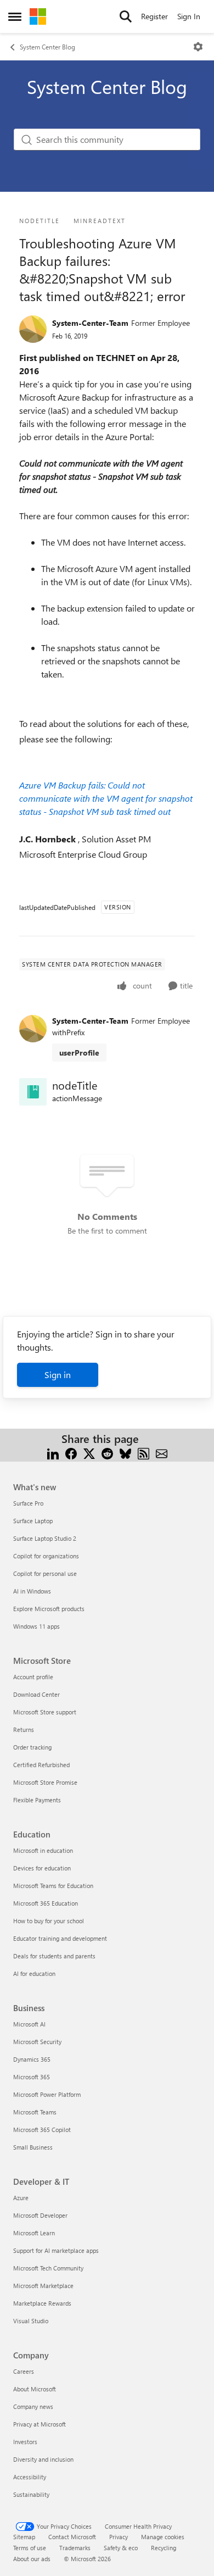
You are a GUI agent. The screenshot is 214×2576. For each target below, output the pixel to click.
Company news (33, 2406)
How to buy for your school (49, 1921)
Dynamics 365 (32, 2059)
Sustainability (31, 2494)
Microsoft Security (37, 2042)
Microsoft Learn (34, 2233)
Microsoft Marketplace (43, 2286)
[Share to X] (89, 1452)
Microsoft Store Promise (45, 1782)
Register (154, 16)
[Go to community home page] (38, 16)
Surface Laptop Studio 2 (45, 1538)
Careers (24, 2371)
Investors (25, 2442)
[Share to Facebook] (71, 1452)
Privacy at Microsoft (40, 2424)
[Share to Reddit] (107, 1452)
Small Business (33, 2147)
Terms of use (30, 2548)
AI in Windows (32, 1591)
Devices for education (42, 1868)
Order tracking (32, 1747)
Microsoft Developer (40, 2215)
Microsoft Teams (35, 2112)
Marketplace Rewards (42, 2303)
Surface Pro (28, 1503)
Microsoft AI (29, 2024)
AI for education (34, 1973)
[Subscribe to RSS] (143, 1452)
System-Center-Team (90, 323)
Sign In (189, 16)
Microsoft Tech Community (48, 2268)
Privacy (119, 2537)
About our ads (32, 2559)
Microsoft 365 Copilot (42, 2130)
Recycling (164, 2548)
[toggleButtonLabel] (198, 47)
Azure (21, 2198)
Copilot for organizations (46, 1556)
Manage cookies (163, 2537)
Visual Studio (31, 2321)
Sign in (58, 1375)
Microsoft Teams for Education (53, 1886)
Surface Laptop (33, 1521)
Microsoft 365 (32, 2077)
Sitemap (24, 2537)
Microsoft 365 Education (46, 1903)
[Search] (126, 16)
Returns (24, 1730)
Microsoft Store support (45, 1712)
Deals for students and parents (54, 1956)
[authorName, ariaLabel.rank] (33, 329)
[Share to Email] (162, 1452)
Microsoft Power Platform (47, 2094)
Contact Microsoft (72, 2537)
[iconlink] (33, 1092)
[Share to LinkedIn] (53, 1452)
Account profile (33, 1677)
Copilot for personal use (45, 1573)
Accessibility (30, 2477)
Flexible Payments (37, 1800)
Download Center (36, 1694)
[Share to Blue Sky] (125, 1452)
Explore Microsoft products (49, 1609)
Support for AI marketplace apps (56, 2250)
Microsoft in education (43, 1850)
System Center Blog (47, 47)
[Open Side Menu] (15, 16)
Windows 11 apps (36, 1626)
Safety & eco (121, 2548)
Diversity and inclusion (43, 2459)
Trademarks (75, 2548)
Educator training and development (60, 1938)
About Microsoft (35, 2389)
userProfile (79, 1053)
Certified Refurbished (41, 1765)
